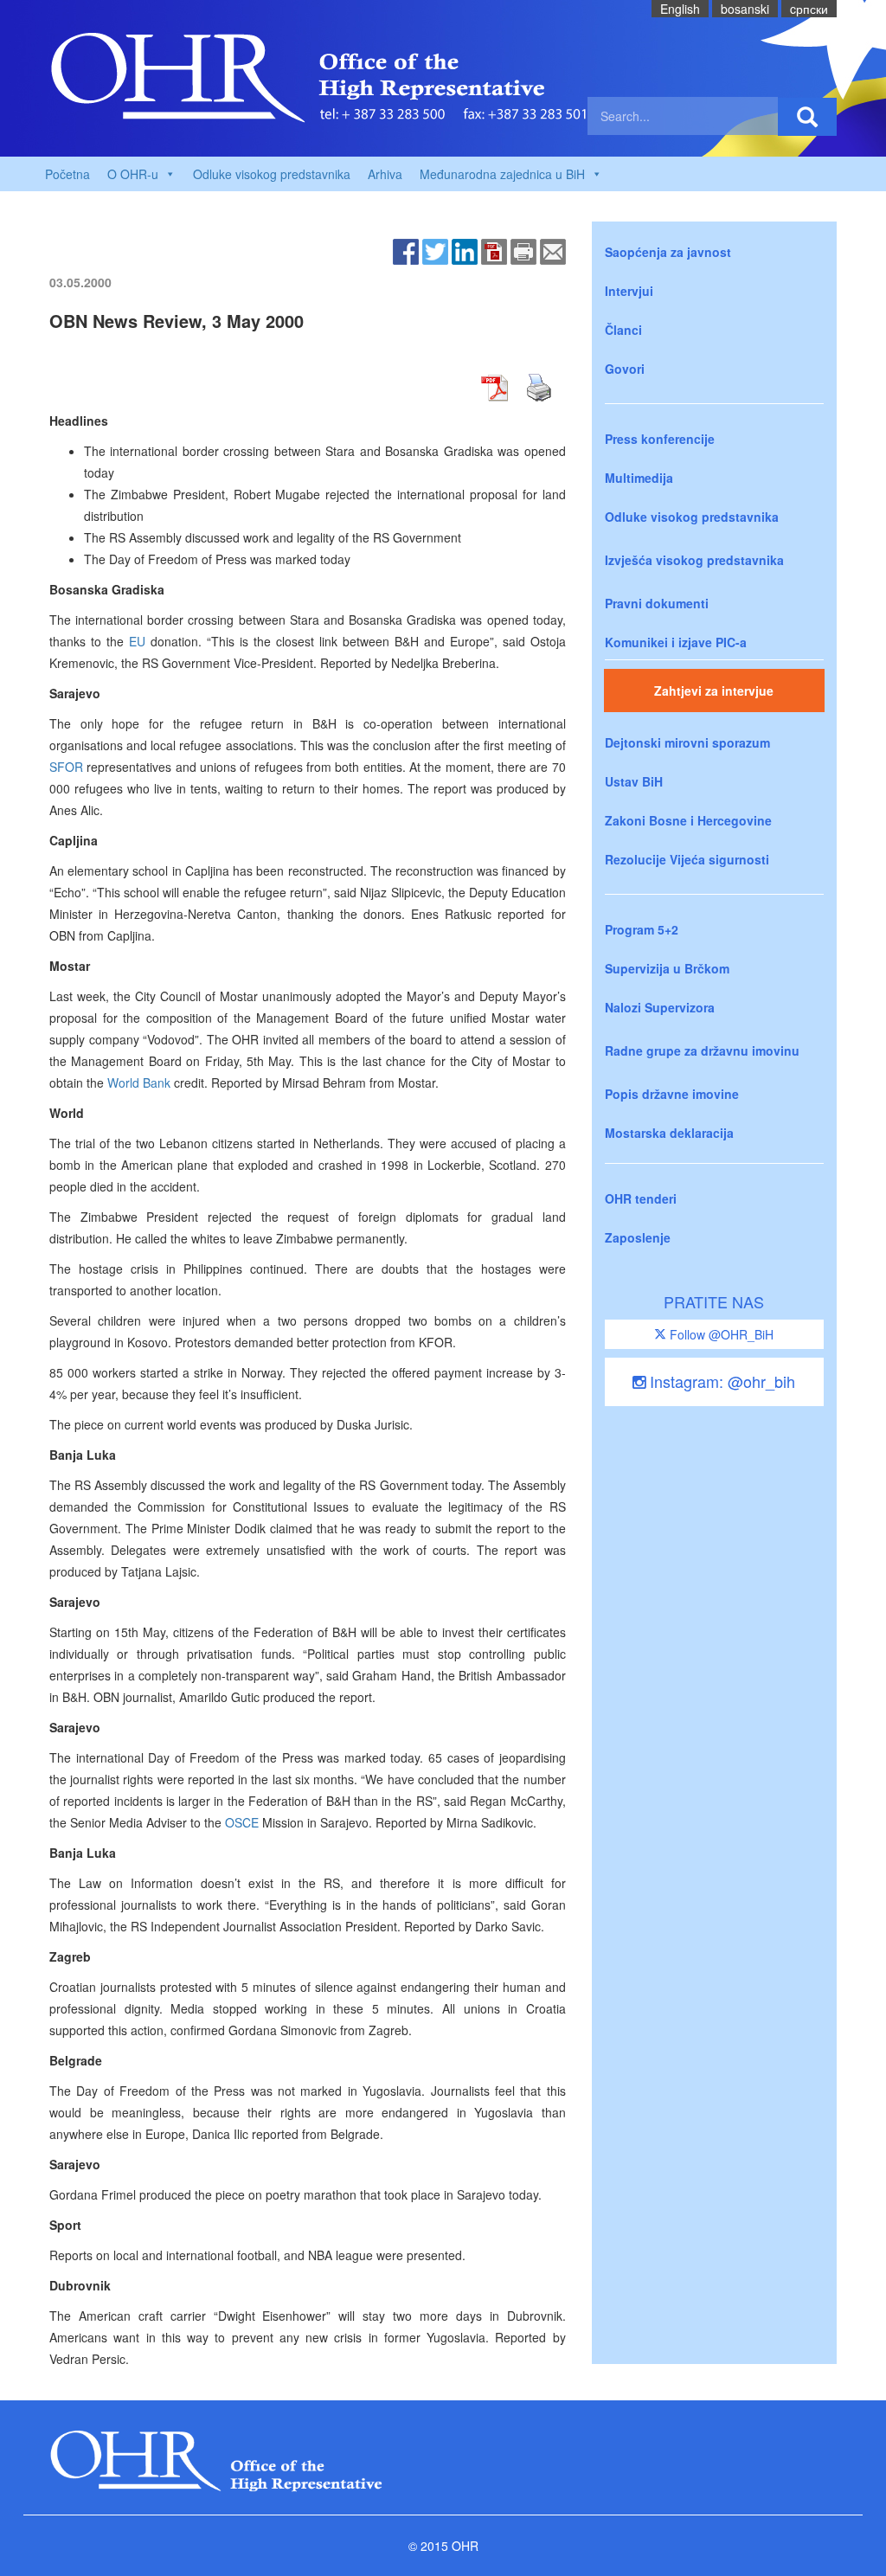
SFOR (66, 767)
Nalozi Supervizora (660, 1007)
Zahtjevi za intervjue (714, 691)
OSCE (242, 1822)
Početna (67, 174)
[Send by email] (553, 250)
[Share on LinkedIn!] (465, 250)
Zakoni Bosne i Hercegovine (688, 820)
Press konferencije (660, 439)
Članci (623, 330)
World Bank (139, 1082)
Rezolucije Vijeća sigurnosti (687, 859)
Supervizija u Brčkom (667, 968)
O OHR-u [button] (133, 174)
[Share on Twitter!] (435, 250)
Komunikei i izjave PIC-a (676, 642)
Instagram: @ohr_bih (720, 1381)
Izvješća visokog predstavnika (694, 560)
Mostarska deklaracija (669, 1133)
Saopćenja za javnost (668, 252)
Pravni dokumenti (657, 603)
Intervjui (629, 291)
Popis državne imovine (672, 1094)
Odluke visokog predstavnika (272, 174)
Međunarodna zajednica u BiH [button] (502, 174)
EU (137, 641)
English (680, 9)
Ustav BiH (634, 781)
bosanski (745, 9)
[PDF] (494, 250)
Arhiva (385, 174)
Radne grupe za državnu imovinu (702, 1050)
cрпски (809, 9)
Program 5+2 (642, 929)
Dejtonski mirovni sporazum (687, 742)
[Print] (523, 250)
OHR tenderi (641, 1198)
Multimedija (639, 478)
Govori (625, 369)
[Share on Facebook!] (406, 250)
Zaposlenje (638, 1237)
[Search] (807, 117)
